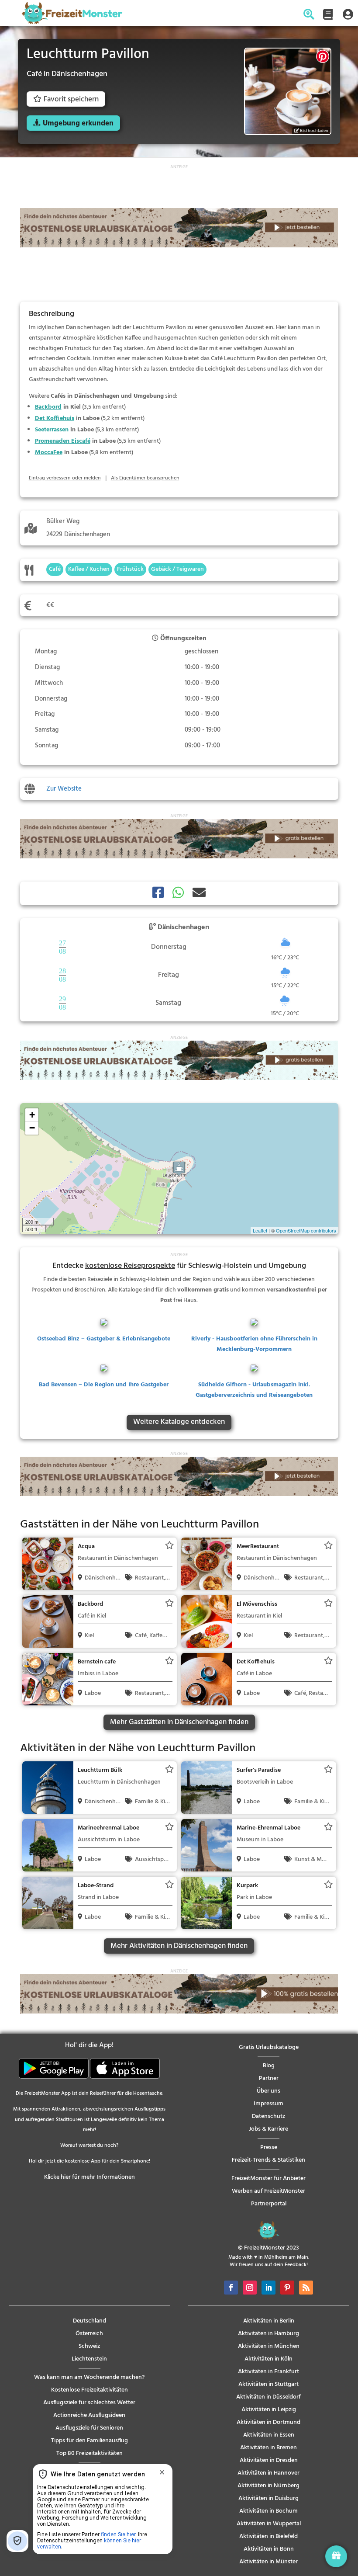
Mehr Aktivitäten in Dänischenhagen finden (179, 1946)
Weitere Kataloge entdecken (179, 1422)
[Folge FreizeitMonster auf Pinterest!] (287, 2288)
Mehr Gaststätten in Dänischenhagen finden (179, 1722)
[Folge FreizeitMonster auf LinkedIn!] (268, 2288)
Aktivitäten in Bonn (269, 2549)
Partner (269, 2078)
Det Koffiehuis (55, 418)
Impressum (268, 2104)
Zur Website (64, 789)
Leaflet (260, 1230)
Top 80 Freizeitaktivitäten (89, 2453)
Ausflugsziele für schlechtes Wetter (89, 2403)
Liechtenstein (89, 2359)
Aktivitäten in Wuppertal (269, 2524)
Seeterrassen (52, 430)
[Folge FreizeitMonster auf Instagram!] (250, 2288)
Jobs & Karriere (268, 2129)
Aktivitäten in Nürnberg (268, 2486)
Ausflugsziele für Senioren (89, 2428)
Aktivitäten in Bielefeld (268, 2536)
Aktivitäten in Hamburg (268, 2334)
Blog (269, 2066)
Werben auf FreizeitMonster (268, 2191)
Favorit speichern (71, 99)
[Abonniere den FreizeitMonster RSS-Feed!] (306, 2288)
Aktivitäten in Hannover (268, 2473)
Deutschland (89, 2321)
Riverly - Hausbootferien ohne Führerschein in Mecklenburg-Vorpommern (254, 1344)
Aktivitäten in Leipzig (269, 2410)
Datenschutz (268, 2116)
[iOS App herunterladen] (125, 2077)
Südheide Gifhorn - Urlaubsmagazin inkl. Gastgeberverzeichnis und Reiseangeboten (254, 1390)
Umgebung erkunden (78, 123)
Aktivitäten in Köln (268, 2359)
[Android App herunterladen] (54, 2077)
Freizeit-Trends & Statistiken (268, 2160)
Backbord (48, 407)
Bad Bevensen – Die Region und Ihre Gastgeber (104, 1385)
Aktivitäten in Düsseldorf (268, 2397)
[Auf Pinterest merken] (323, 56)
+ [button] (32, 1115)
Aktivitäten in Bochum (268, 2511)
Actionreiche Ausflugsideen (89, 2415)
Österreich (89, 2334)
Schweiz (89, 2346)
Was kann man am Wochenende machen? (89, 2377)
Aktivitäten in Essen (269, 2435)
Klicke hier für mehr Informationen (89, 2177)
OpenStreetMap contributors (306, 1230)
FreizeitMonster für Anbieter (268, 2178)
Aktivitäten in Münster (268, 2562)
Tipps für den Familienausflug (89, 2441)
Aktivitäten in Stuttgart (268, 2384)
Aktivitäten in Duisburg (268, 2498)
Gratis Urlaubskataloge (269, 2047)
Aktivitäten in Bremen (268, 2448)
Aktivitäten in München (269, 2346)
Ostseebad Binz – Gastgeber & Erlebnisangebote (104, 1339)
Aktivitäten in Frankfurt (268, 2372)
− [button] (32, 1128)
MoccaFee (49, 453)
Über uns (268, 2091)
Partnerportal (269, 2204)
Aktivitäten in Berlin (269, 2321)
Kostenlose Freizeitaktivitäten (89, 2390)
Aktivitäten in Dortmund (268, 2422)
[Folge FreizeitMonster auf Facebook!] (231, 2288)
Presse (269, 2147)
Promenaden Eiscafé (63, 441)
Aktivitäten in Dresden (269, 2460)
